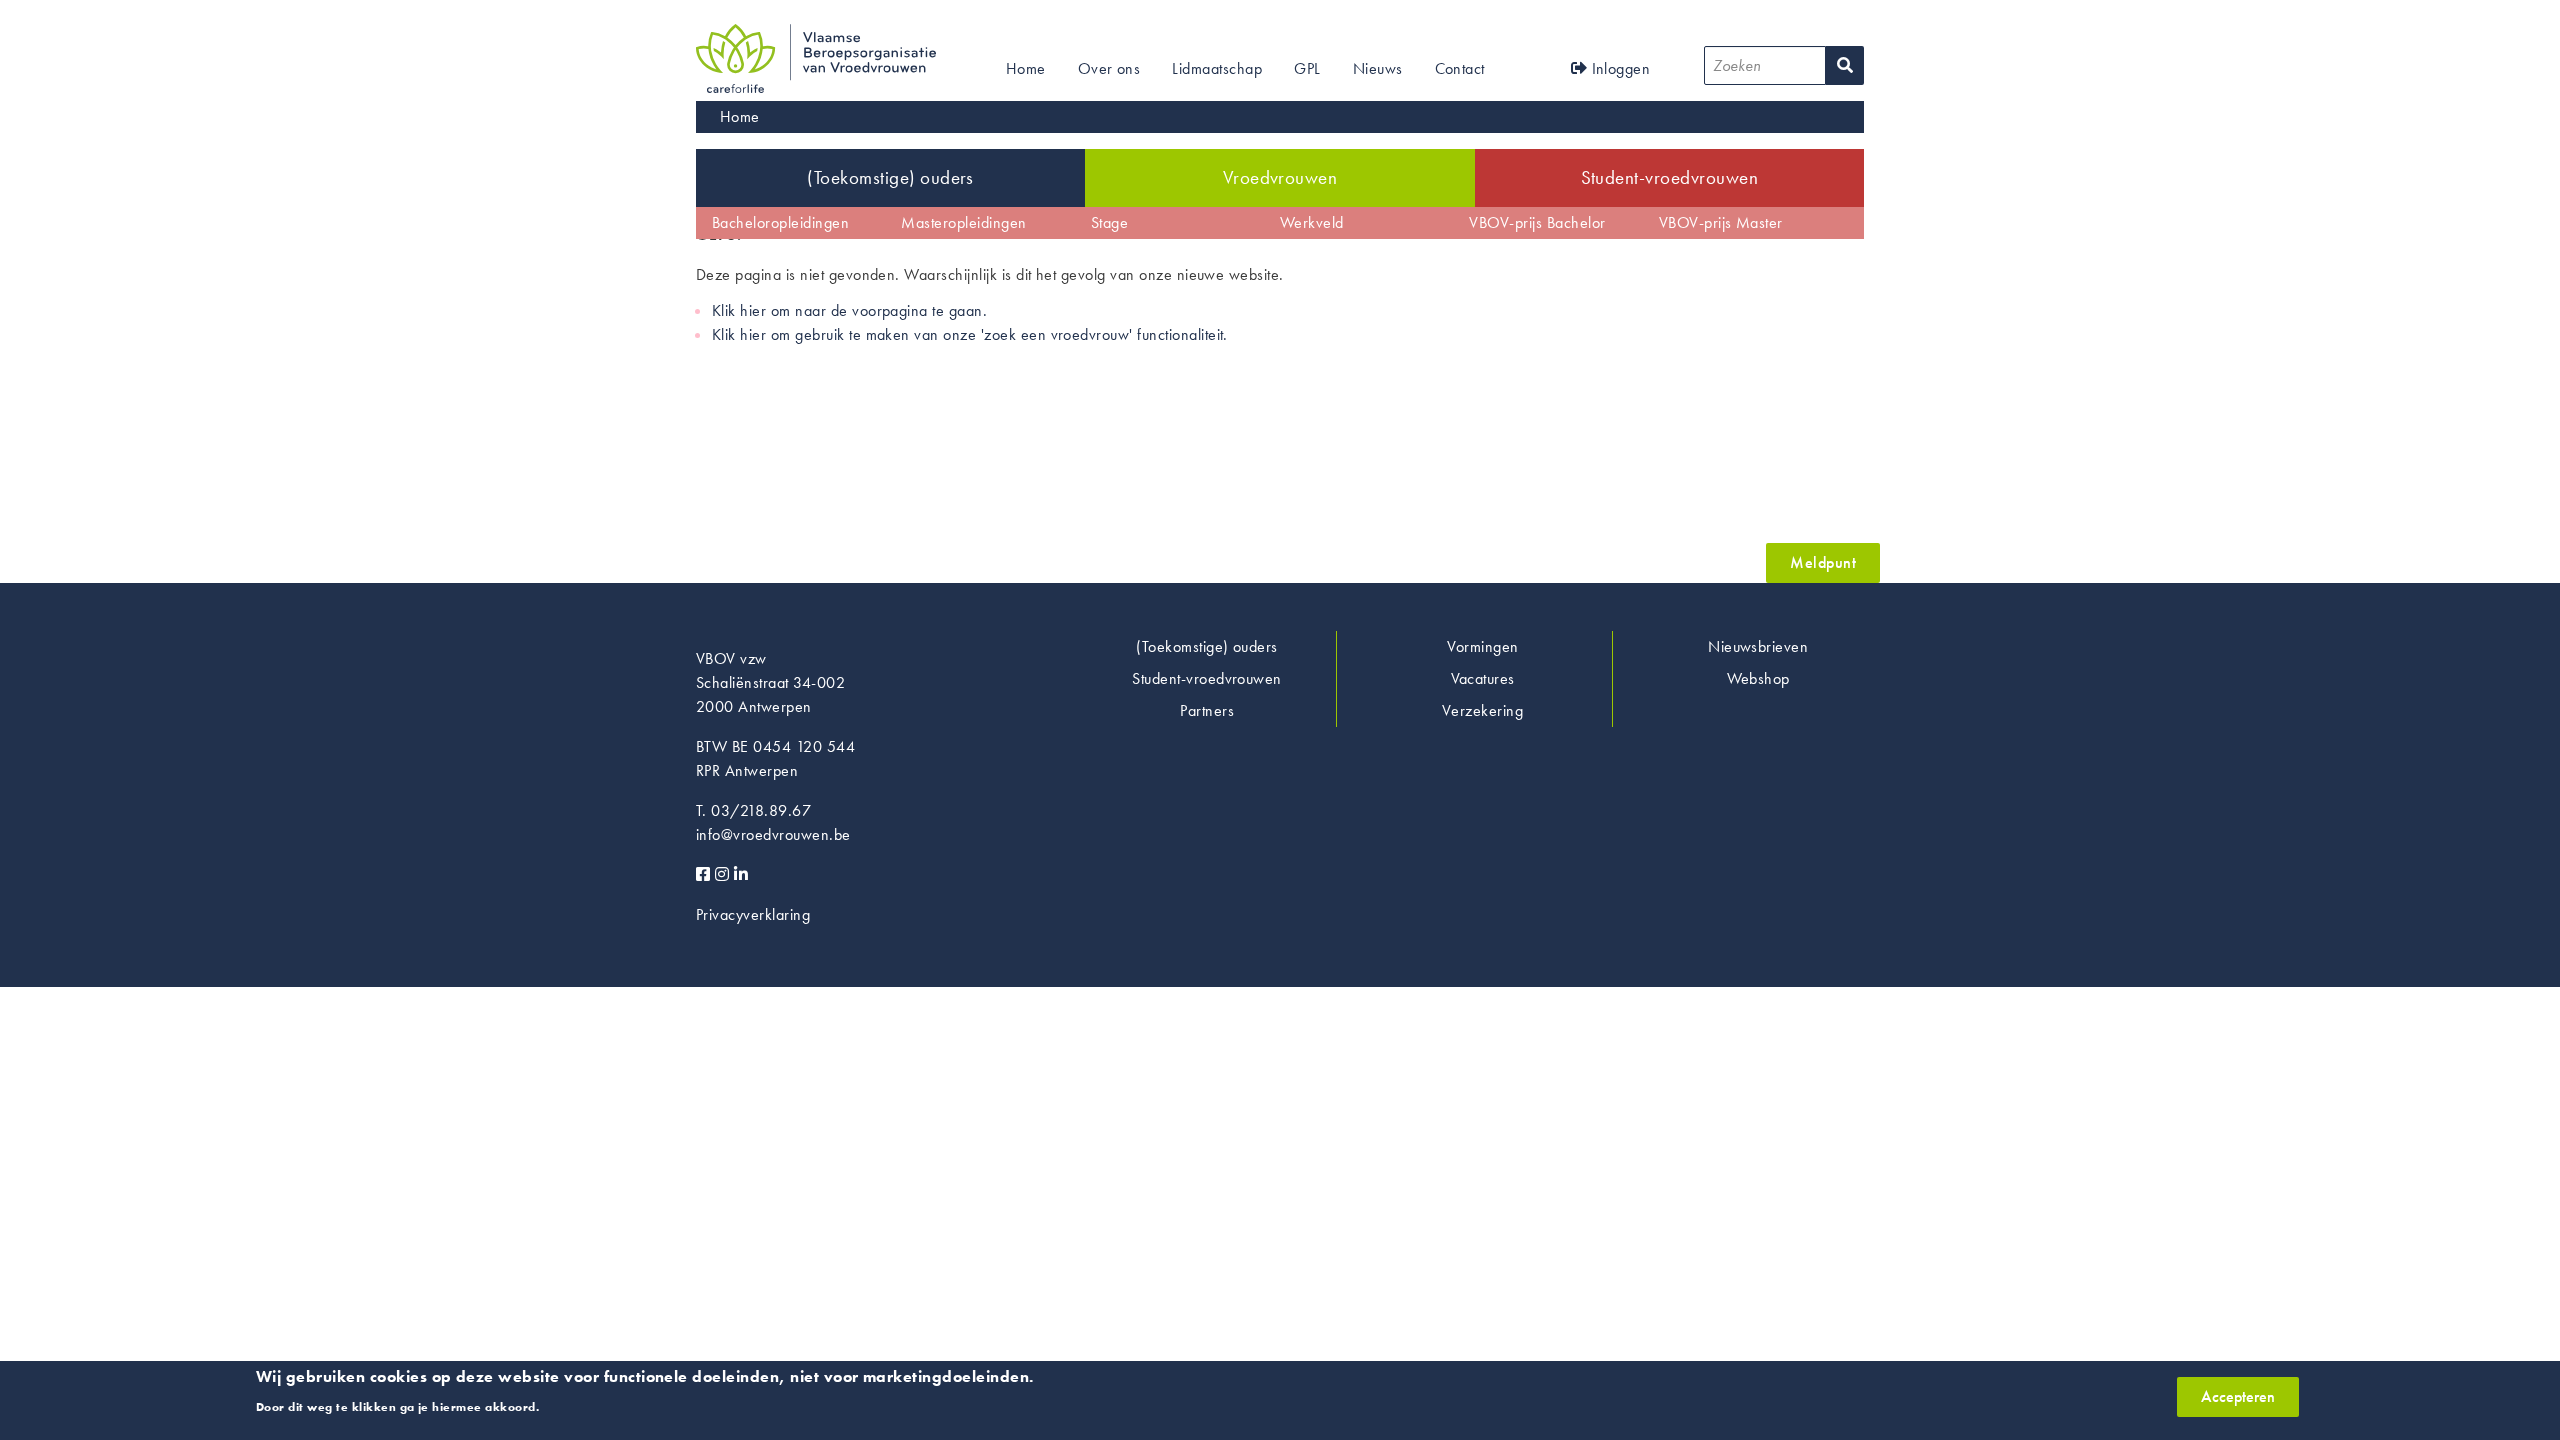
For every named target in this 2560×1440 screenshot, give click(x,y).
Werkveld (1312, 222)
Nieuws (1378, 68)
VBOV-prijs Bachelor (1537, 222)
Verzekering (1482, 710)
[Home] (816, 35)
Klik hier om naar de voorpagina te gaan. (849, 310)
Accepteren (2238, 1396)
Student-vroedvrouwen (1670, 177)
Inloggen (1618, 68)
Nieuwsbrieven (1758, 646)
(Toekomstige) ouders (890, 177)
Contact (1460, 68)
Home (1026, 68)
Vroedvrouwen (1280, 177)
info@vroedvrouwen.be (773, 834)
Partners (1207, 710)
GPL (1307, 68)
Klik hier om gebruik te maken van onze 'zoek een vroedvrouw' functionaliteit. (970, 334)
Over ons (1109, 68)
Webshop (1758, 678)
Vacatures (1483, 678)
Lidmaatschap (1217, 68)
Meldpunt (1823, 562)
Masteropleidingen (963, 222)
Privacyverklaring (753, 914)
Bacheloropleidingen (780, 222)
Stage (1109, 222)
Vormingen (1483, 646)
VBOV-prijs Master (1721, 222)
